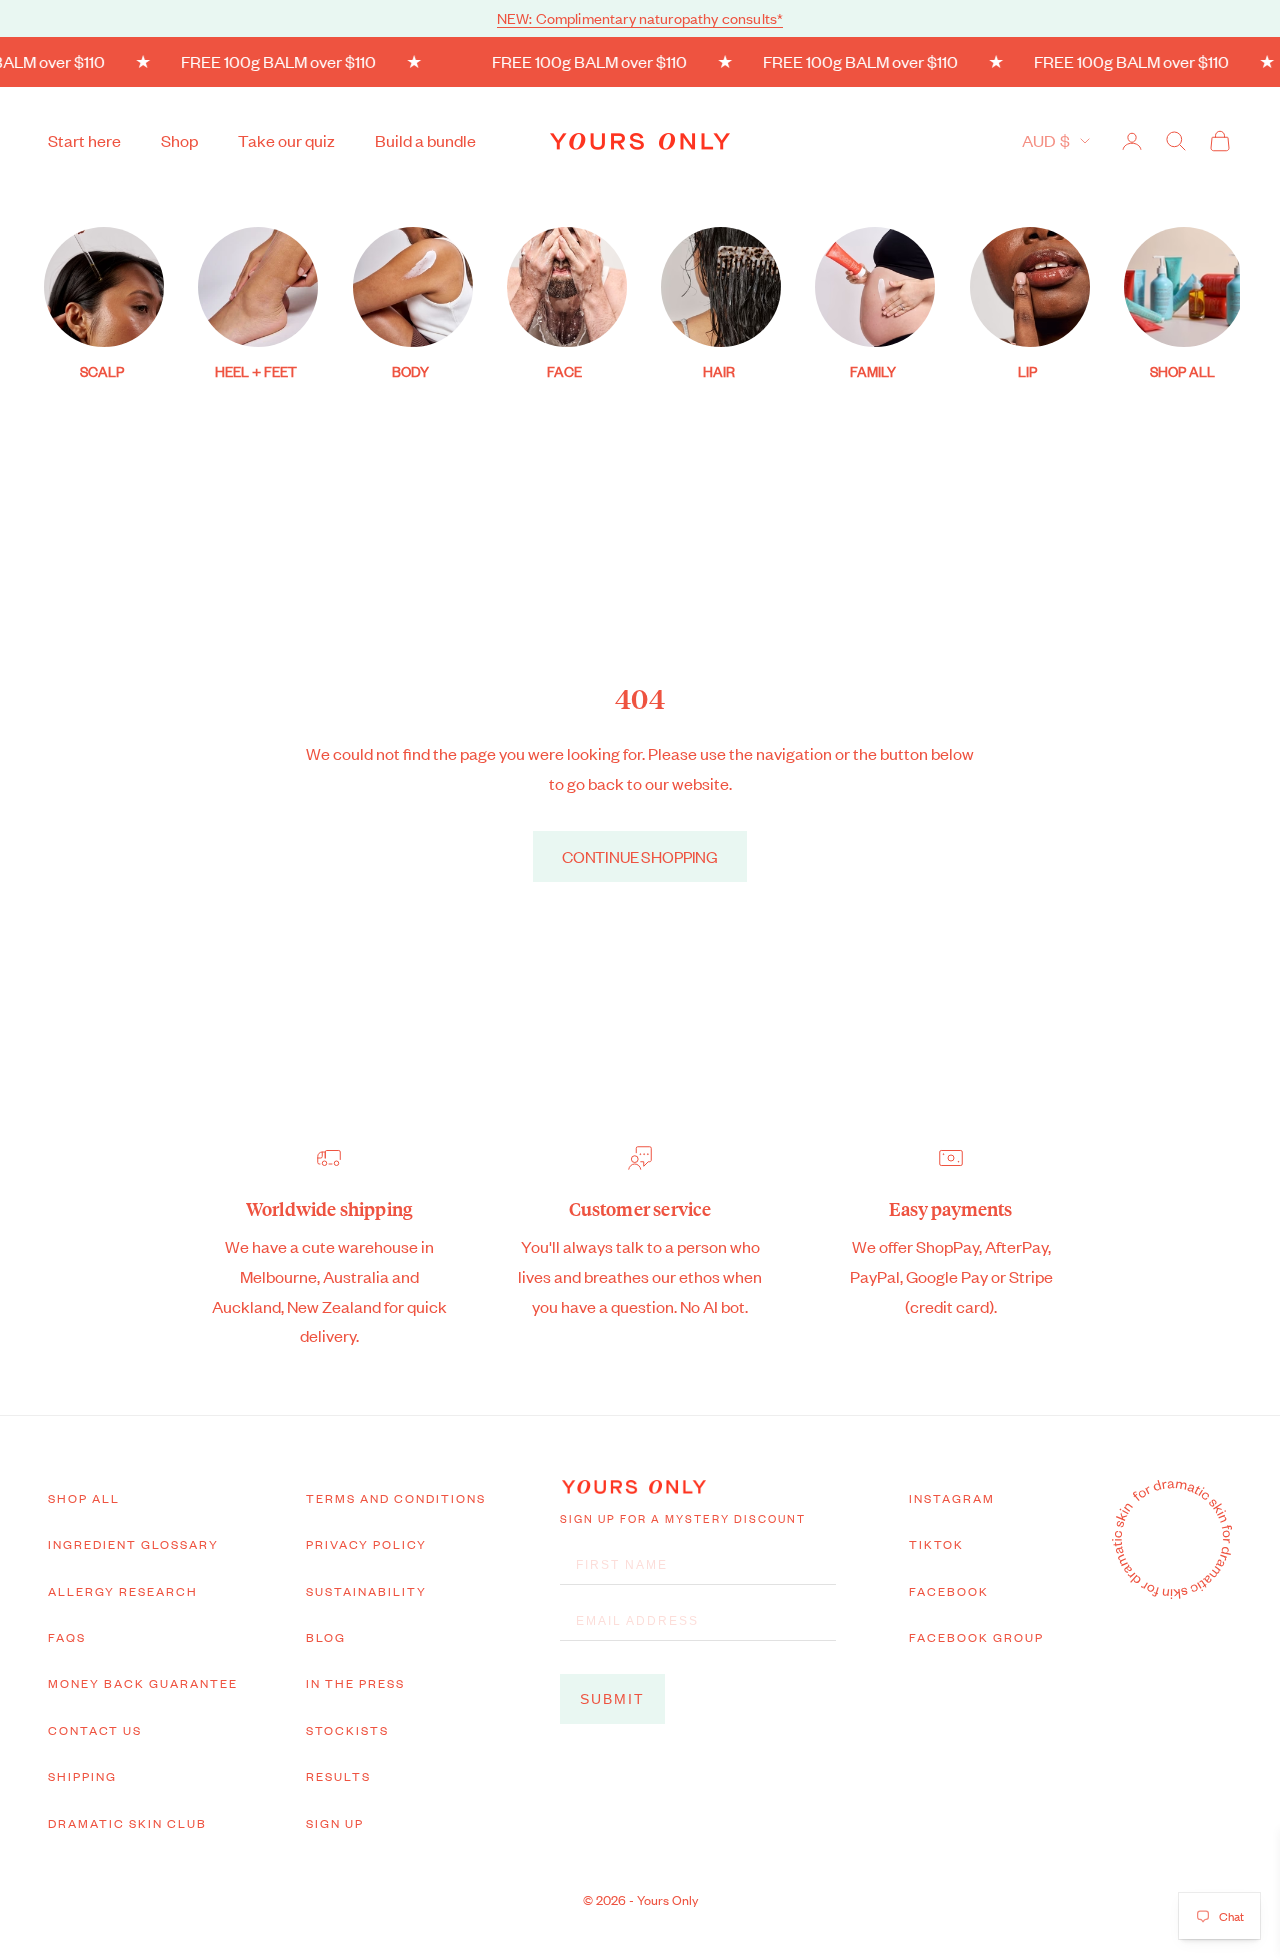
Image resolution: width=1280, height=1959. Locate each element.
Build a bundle (425, 140)
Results (338, 1776)
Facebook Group (976, 1637)
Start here (84, 140)
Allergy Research (123, 1591)
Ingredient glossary (133, 1544)
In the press (355, 1683)
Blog (326, 1637)
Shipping (82, 1776)
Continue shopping (640, 856)
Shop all (84, 1498)
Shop (179, 140)
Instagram (952, 1498)
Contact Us (95, 1730)
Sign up (335, 1823)
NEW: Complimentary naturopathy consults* (640, 17)
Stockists (347, 1730)
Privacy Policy (366, 1544)
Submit (612, 1699)
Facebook (949, 1591)
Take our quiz (286, 140)
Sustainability (366, 1591)
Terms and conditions (396, 1498)
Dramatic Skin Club (127, 1823)
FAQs (67, 1637)
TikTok (936, 1544)
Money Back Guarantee (143, 1683)
